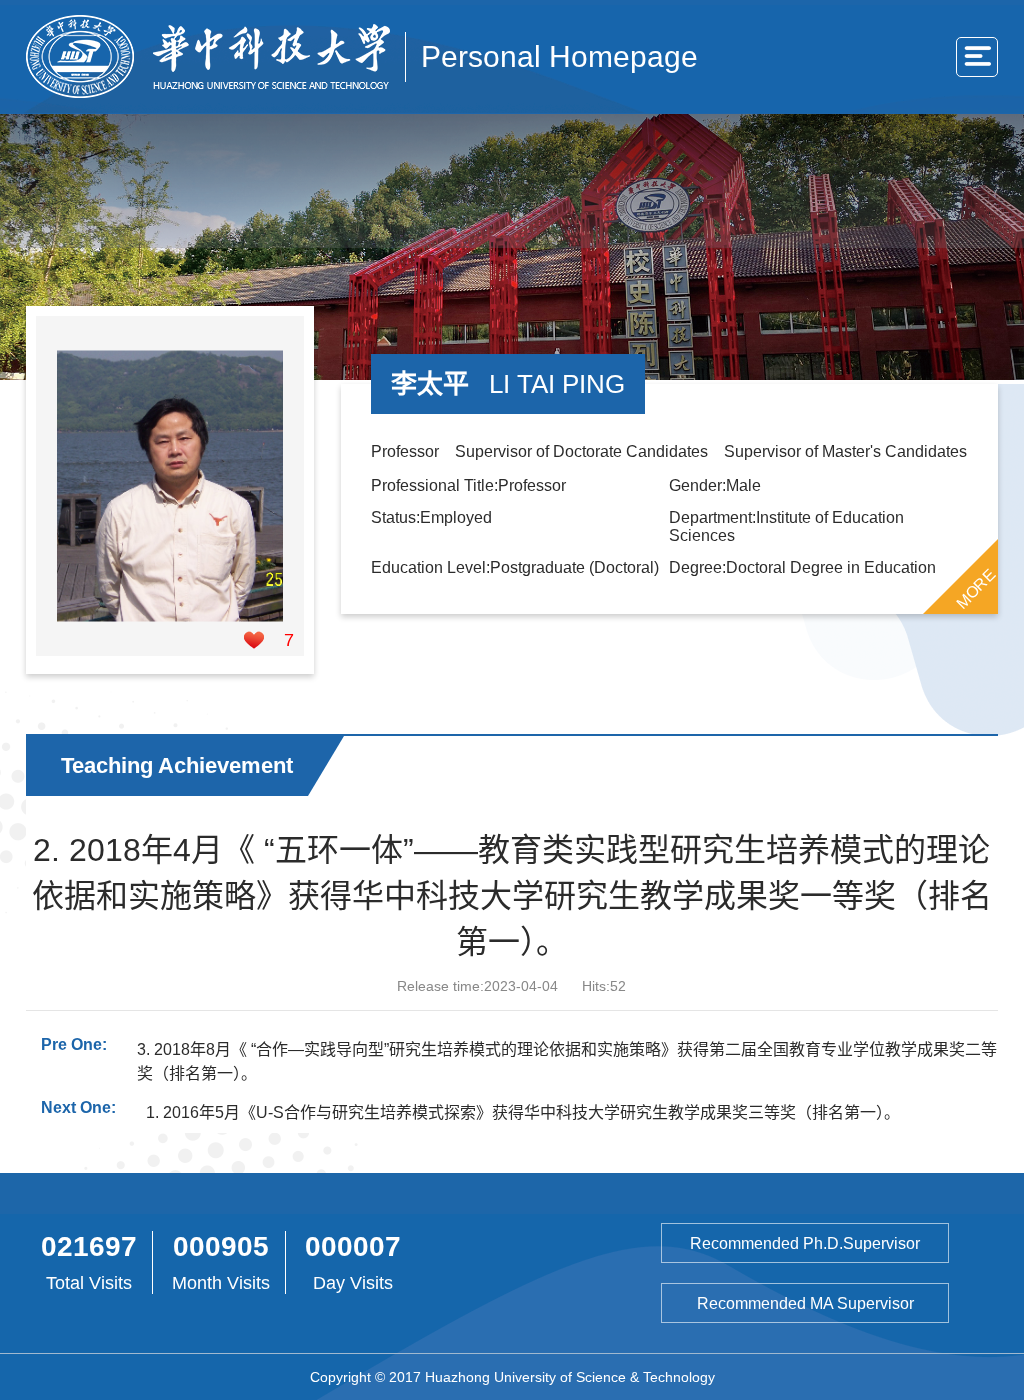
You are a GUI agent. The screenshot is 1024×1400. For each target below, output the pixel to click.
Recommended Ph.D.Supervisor (805, 1243)
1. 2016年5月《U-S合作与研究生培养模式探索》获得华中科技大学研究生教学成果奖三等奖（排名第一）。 (523, 1112)
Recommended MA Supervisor (805, 1303)
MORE (976, 588)
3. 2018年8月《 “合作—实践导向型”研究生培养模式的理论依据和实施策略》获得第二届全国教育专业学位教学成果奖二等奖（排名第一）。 (567, 1061)
